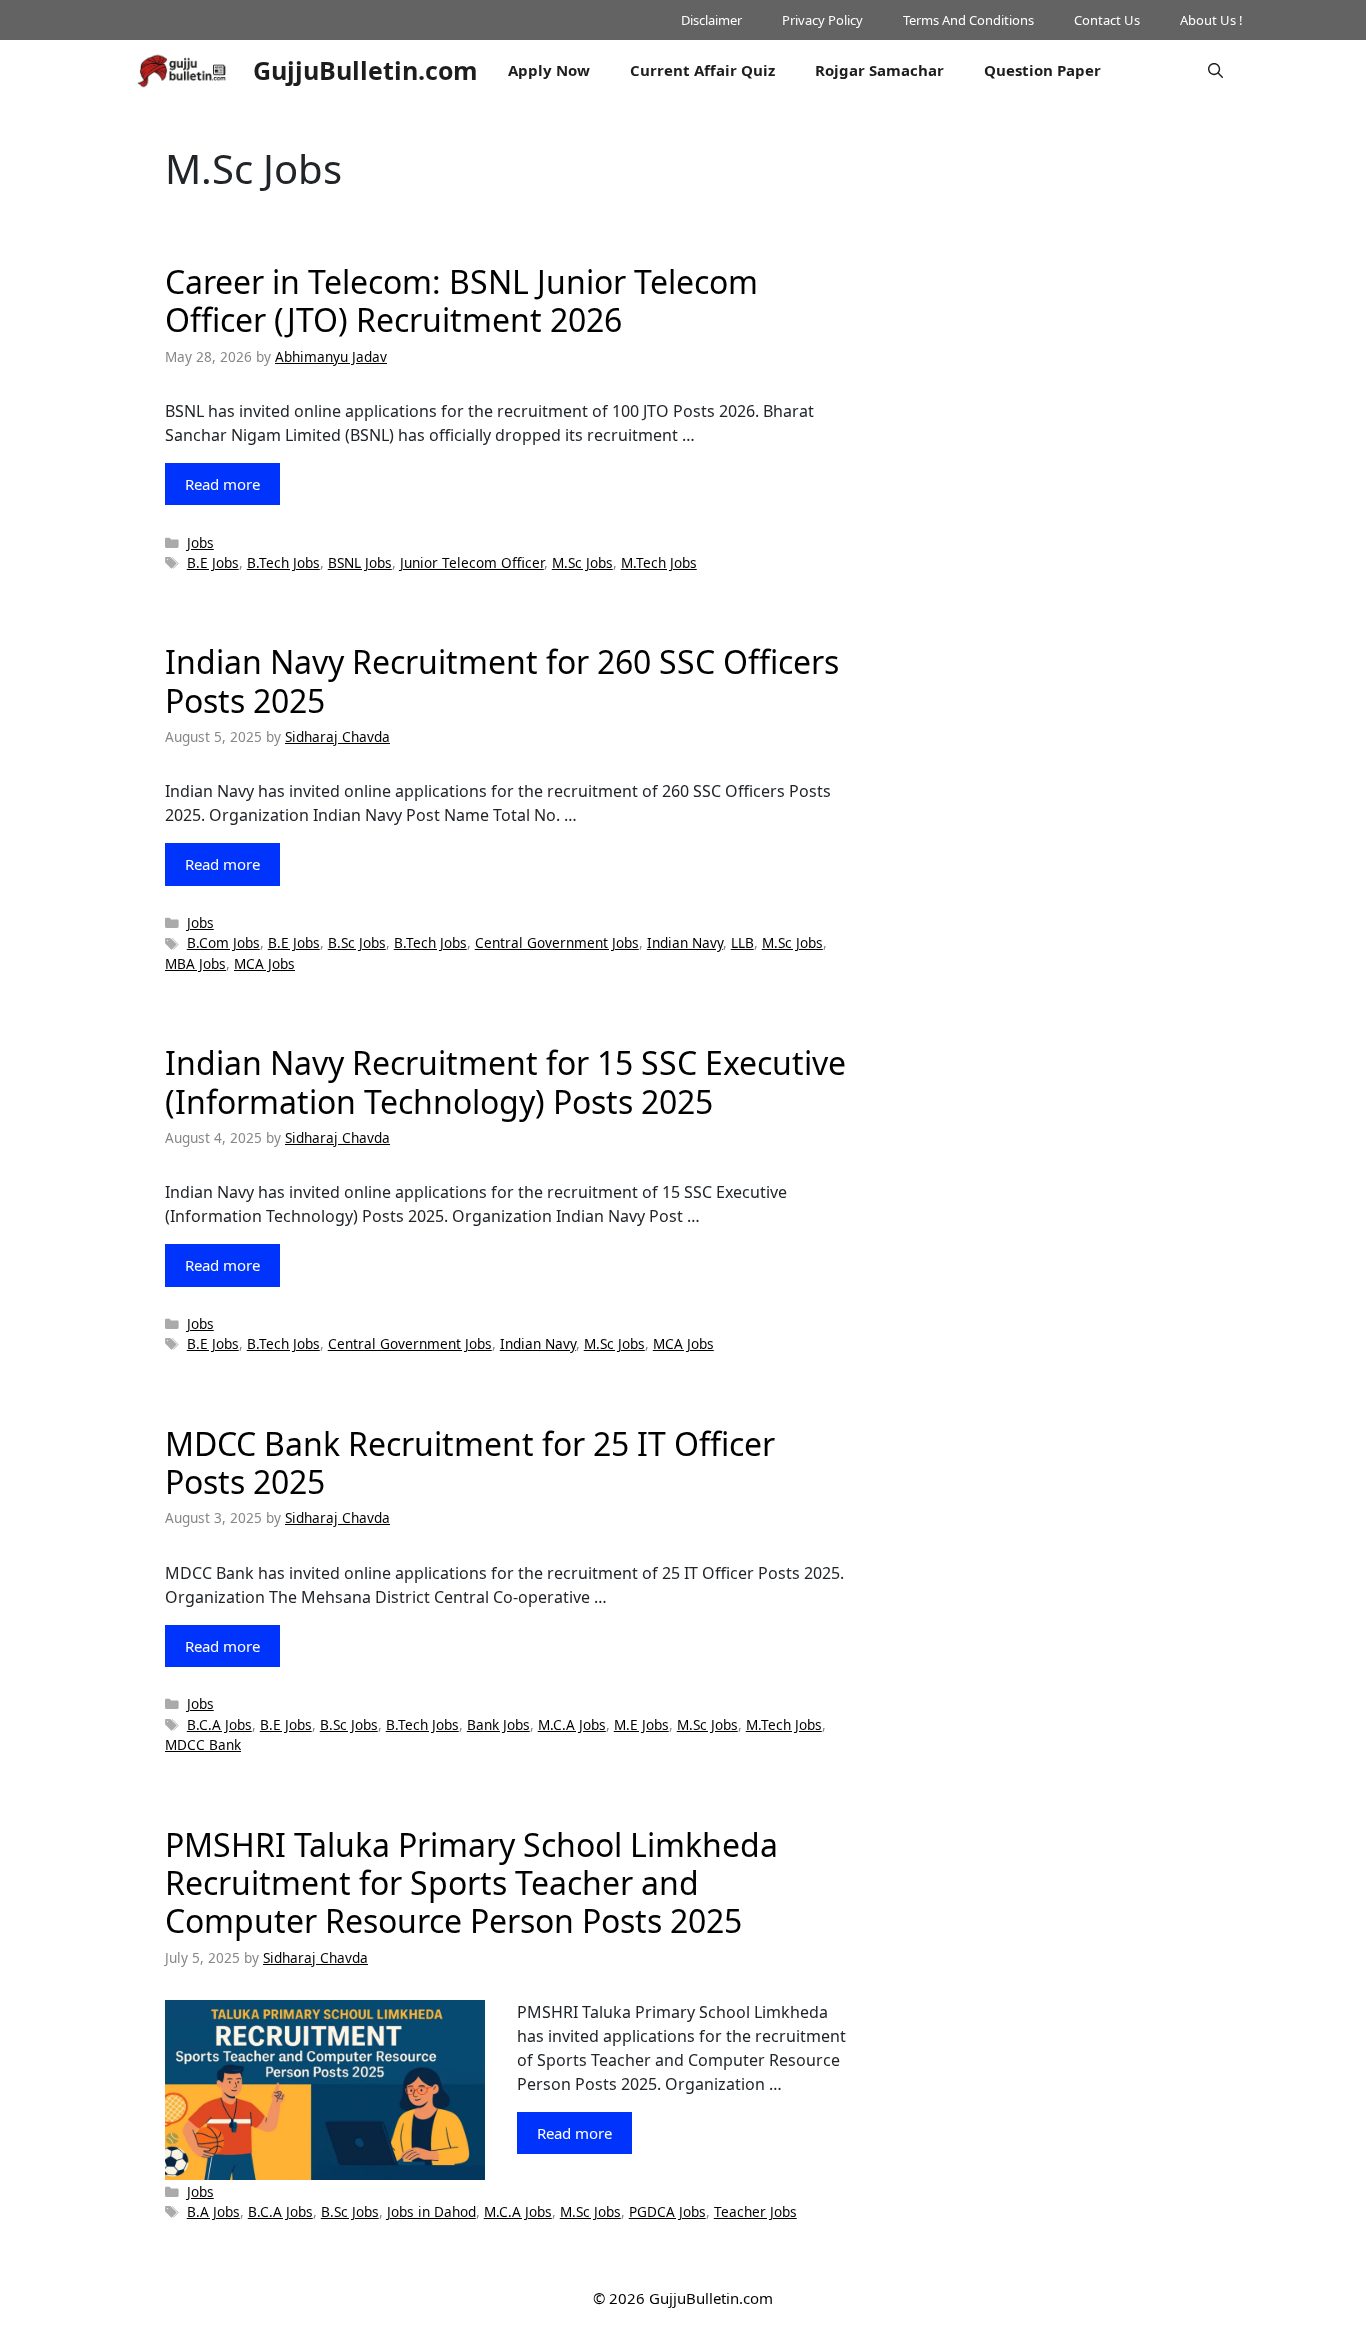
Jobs (200, 542)
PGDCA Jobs (667, 2211)
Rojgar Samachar (879, 70)
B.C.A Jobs (219, 1724)
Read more (222, 484)
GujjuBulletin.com (365, 70)
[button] (1215, 70)
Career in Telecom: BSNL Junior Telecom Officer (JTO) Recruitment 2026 (461, 300)
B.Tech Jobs (283, 562)
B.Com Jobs (223, 942)
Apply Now (549, 70)
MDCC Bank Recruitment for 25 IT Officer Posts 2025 (470, 1462)
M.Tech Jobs (659, 562)
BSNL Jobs (360, 562)
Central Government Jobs (557, 942)
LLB (742, 942)
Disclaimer (711, 20)
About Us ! (1211, 20)
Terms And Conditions (968, 20)
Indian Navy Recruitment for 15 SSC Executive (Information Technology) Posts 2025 (505, 1081)
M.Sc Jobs (582, 562)
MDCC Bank (203, 1744)
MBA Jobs (195, 963)
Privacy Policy (822, 20)
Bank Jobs (498, 1724)
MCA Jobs (264, 963)
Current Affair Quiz (702, 70)
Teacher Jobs (755, 2211)
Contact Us (1107, 20)
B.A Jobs (213, 2211)
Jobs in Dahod (431, 2211)
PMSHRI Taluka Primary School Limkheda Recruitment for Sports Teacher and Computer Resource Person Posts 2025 (471, 1883)
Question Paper (1042, 70)
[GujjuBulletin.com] (183, 70)
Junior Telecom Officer (472, 562)
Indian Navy (685, 942)
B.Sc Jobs (357, 942)
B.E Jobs (213, 562)
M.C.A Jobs (572, 1724)
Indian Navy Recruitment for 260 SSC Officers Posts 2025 (502, 680)
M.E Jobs (641, 1724)
